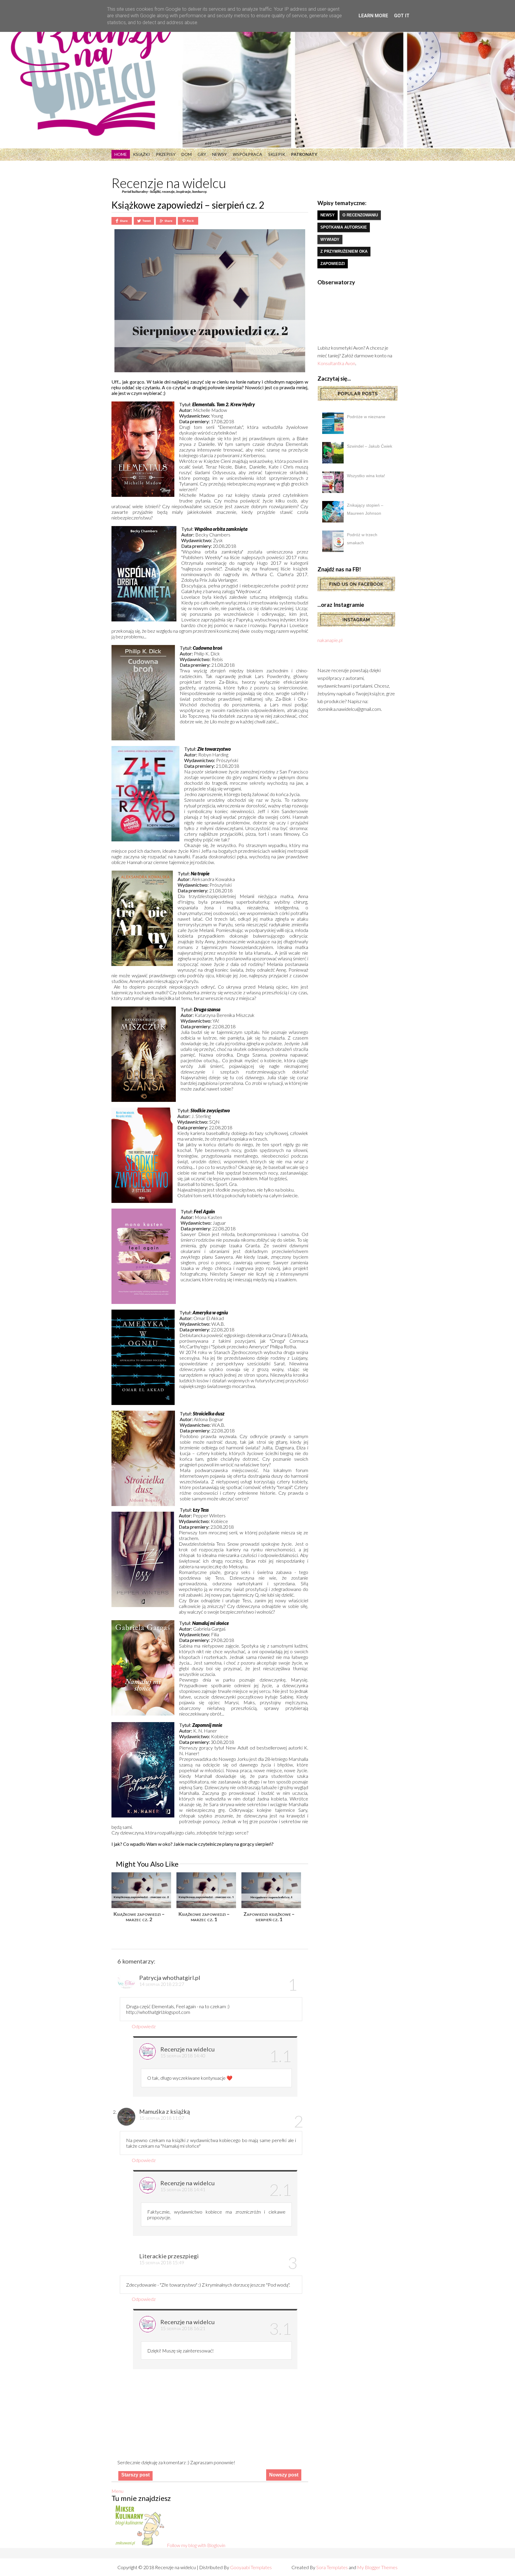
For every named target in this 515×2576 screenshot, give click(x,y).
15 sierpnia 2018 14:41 (183, 2189)
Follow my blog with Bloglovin (196, 2545)
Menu (117, 2491)
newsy (328, 215)
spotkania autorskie (344, 227)
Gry (202, 154)
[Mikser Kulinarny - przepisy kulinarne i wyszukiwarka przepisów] (139, 2545)
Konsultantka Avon (336, 363)
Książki (141, 154)
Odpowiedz (144, 2026)
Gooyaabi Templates (251, 2567)
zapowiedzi (333, 264)
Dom (187, 154)
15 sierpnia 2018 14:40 (183, 2055)
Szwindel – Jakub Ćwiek (370, 446)
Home (121, 154)
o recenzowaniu (360, 215)
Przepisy (166, 154)
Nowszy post (284, 2475)
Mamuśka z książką (165, 2111)
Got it (402, 16)
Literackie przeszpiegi (169, 2256)
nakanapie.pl (330, 640)
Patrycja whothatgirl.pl (170, 1978)
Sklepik (277, 154)
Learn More (373, 16)
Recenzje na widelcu (169, 183)
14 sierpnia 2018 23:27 (162, 1984)
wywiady (330, 239)
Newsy (220, 154)
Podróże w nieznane (366, 417)
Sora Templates (332, 2567)
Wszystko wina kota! (366, 476)
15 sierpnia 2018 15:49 (162, 2262)
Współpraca (248, 154)
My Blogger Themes (377, 2567)
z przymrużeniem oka (344, 251)
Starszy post (135, 2475)
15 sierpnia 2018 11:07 (162, 2118)
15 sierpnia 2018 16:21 (183, 2328)
